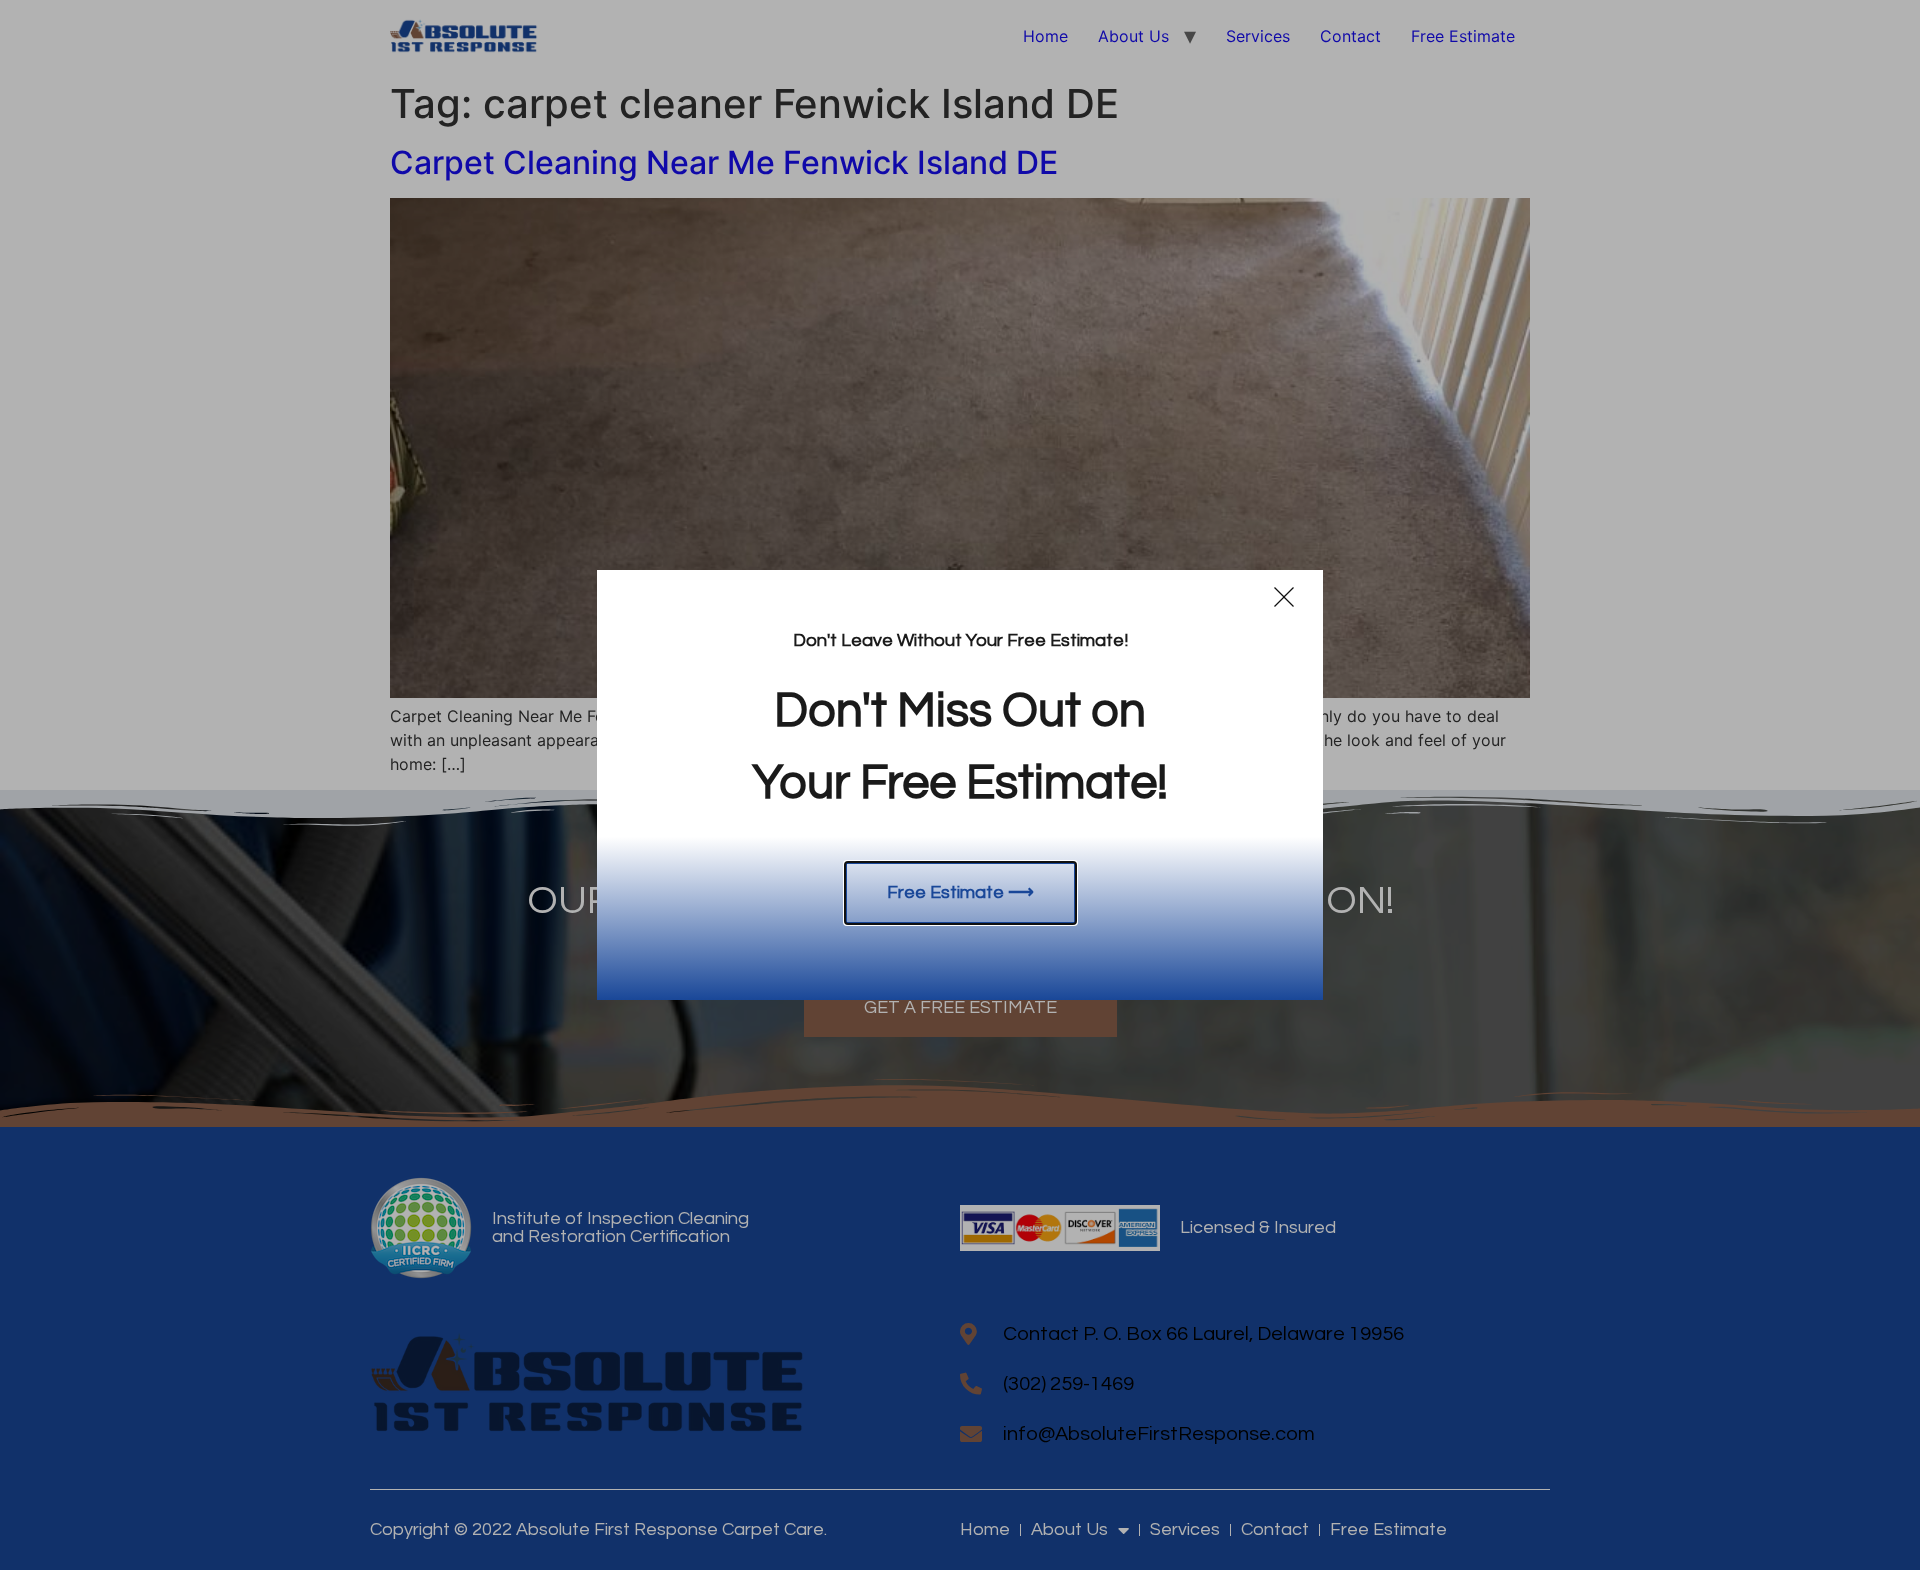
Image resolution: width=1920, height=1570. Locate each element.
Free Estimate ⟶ (960, 892)
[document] (960, 785)
